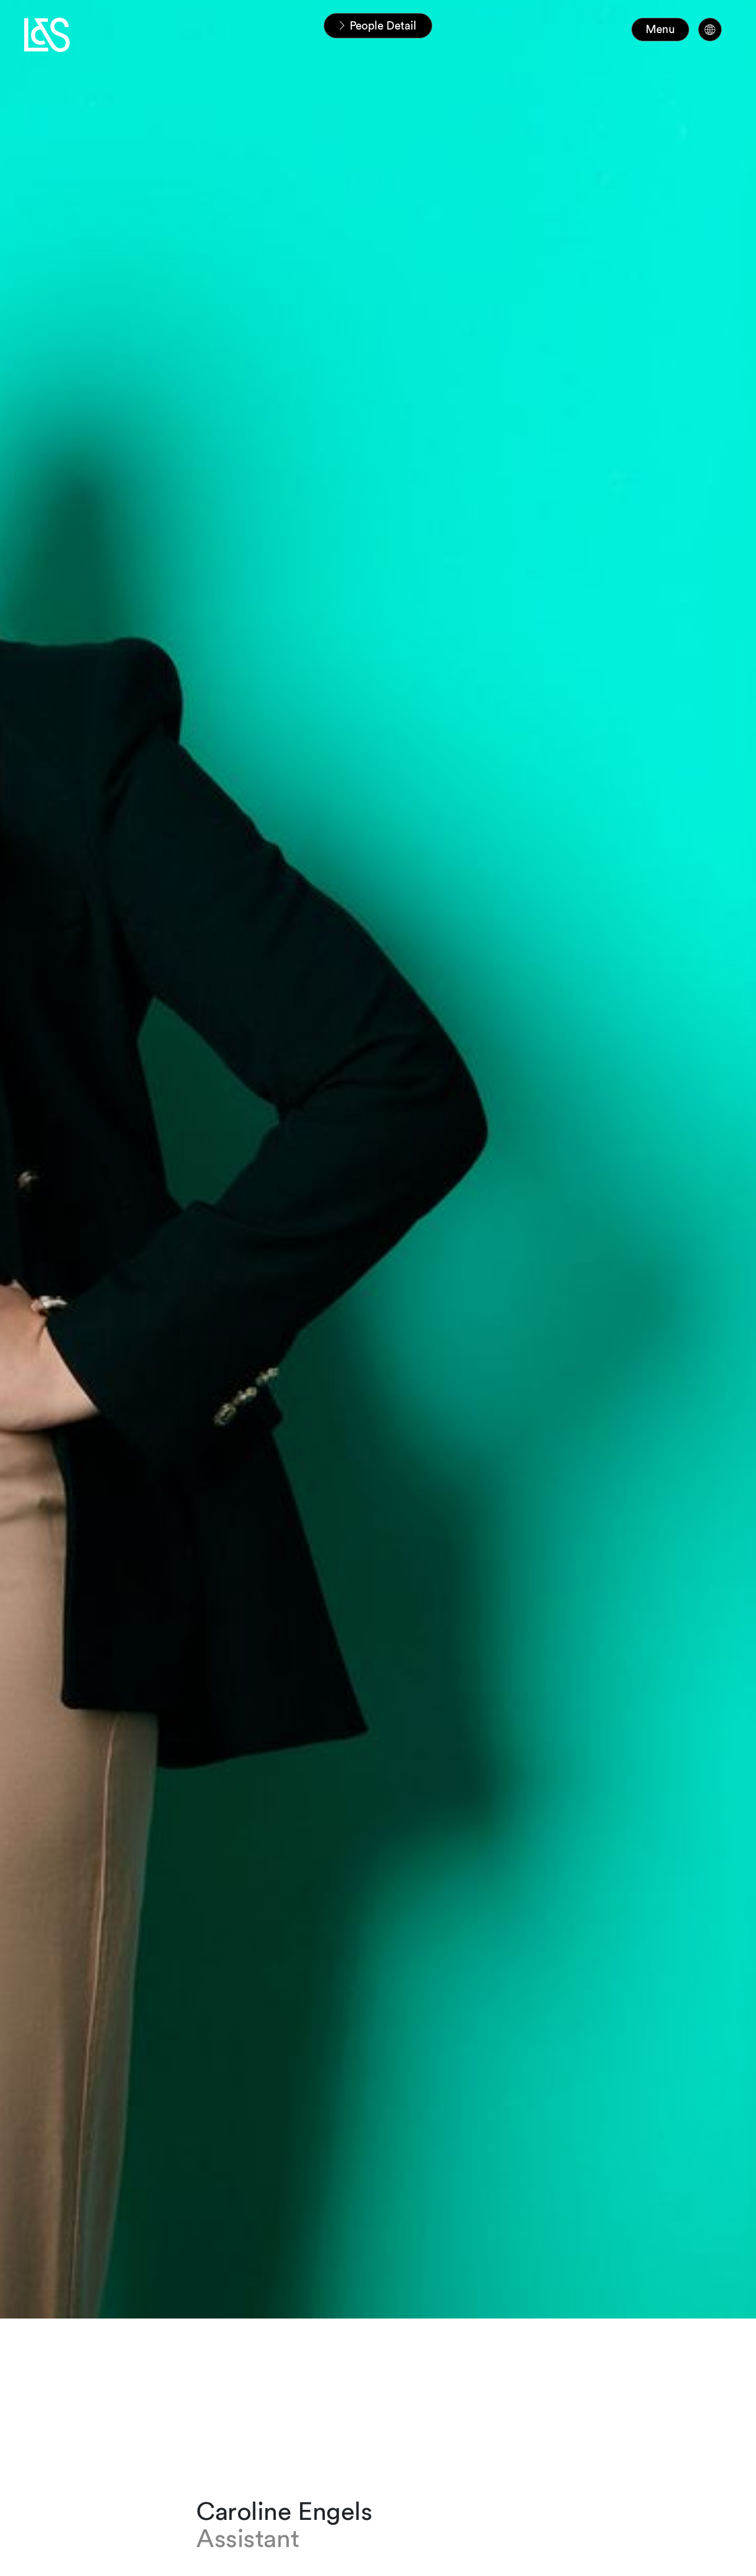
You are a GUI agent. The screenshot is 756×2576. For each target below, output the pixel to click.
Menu (660, 29)
